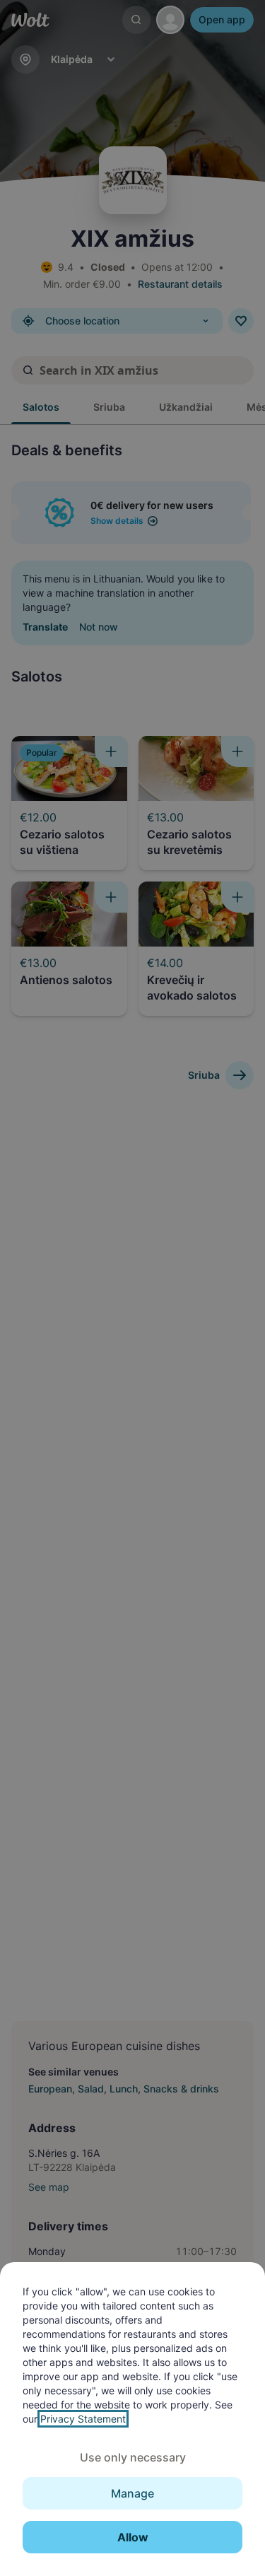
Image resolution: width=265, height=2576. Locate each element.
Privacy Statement (83, 2419)
